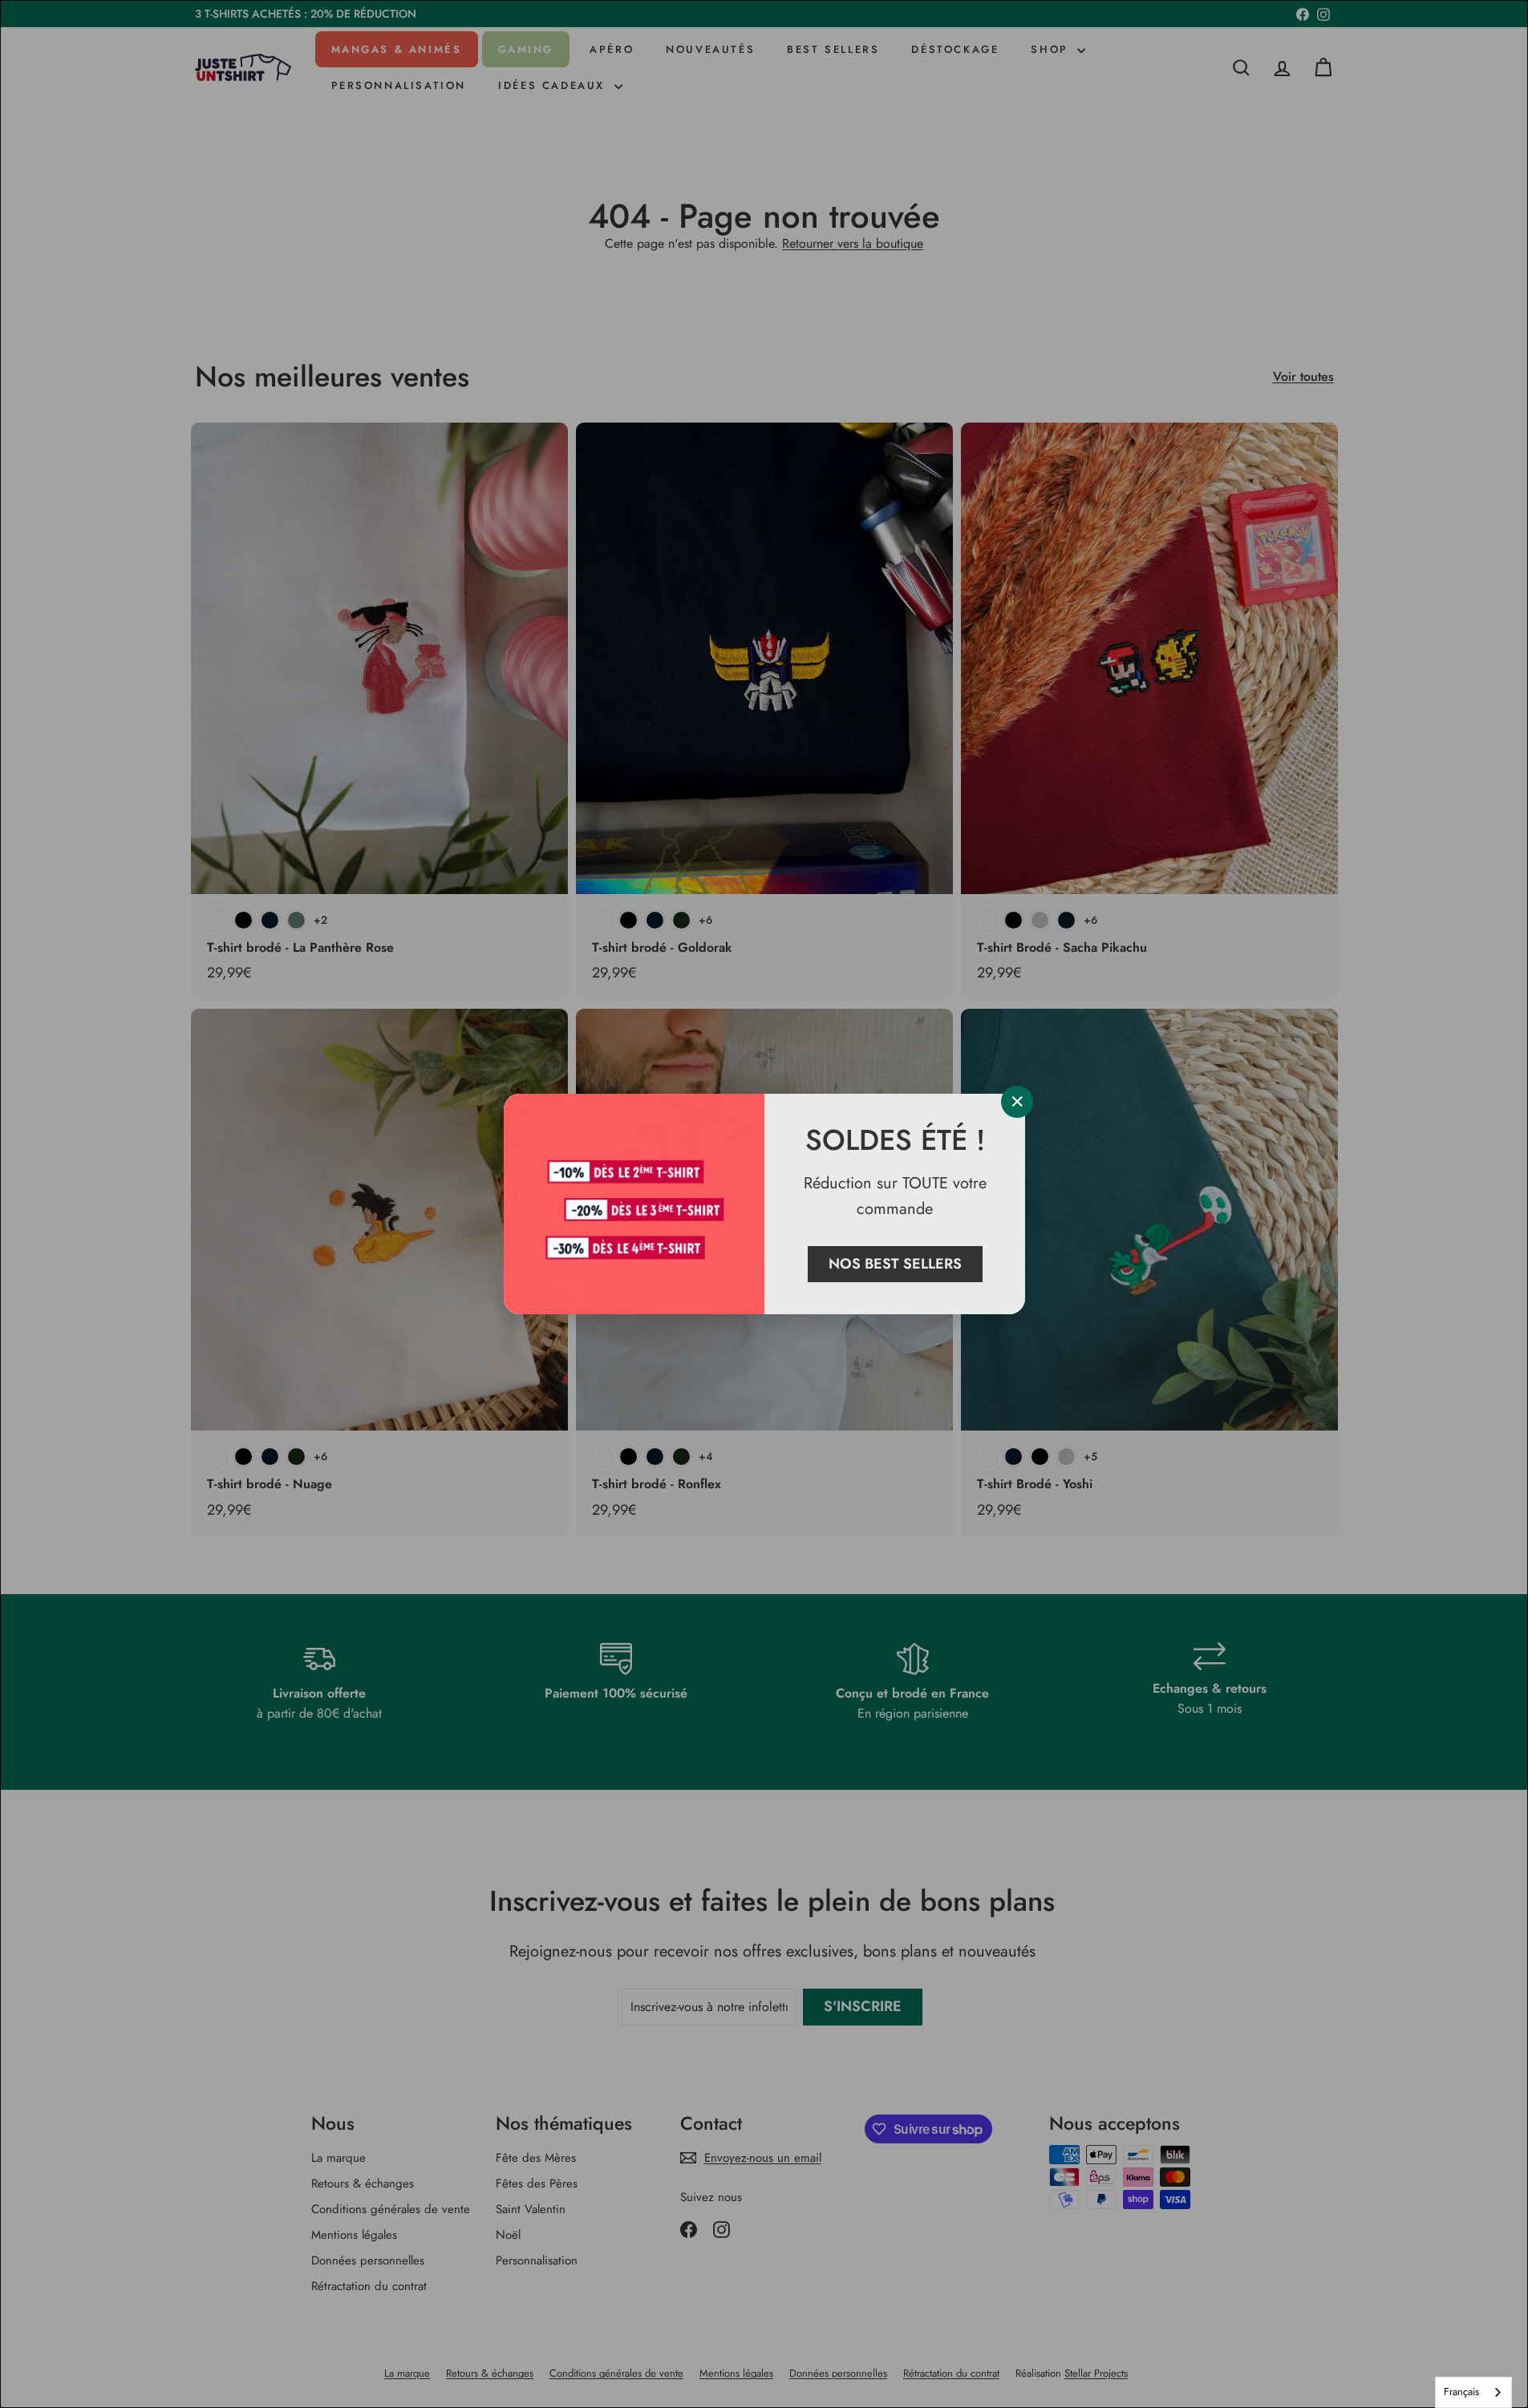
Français (1461, 2392)
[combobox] (1473, 2392)
